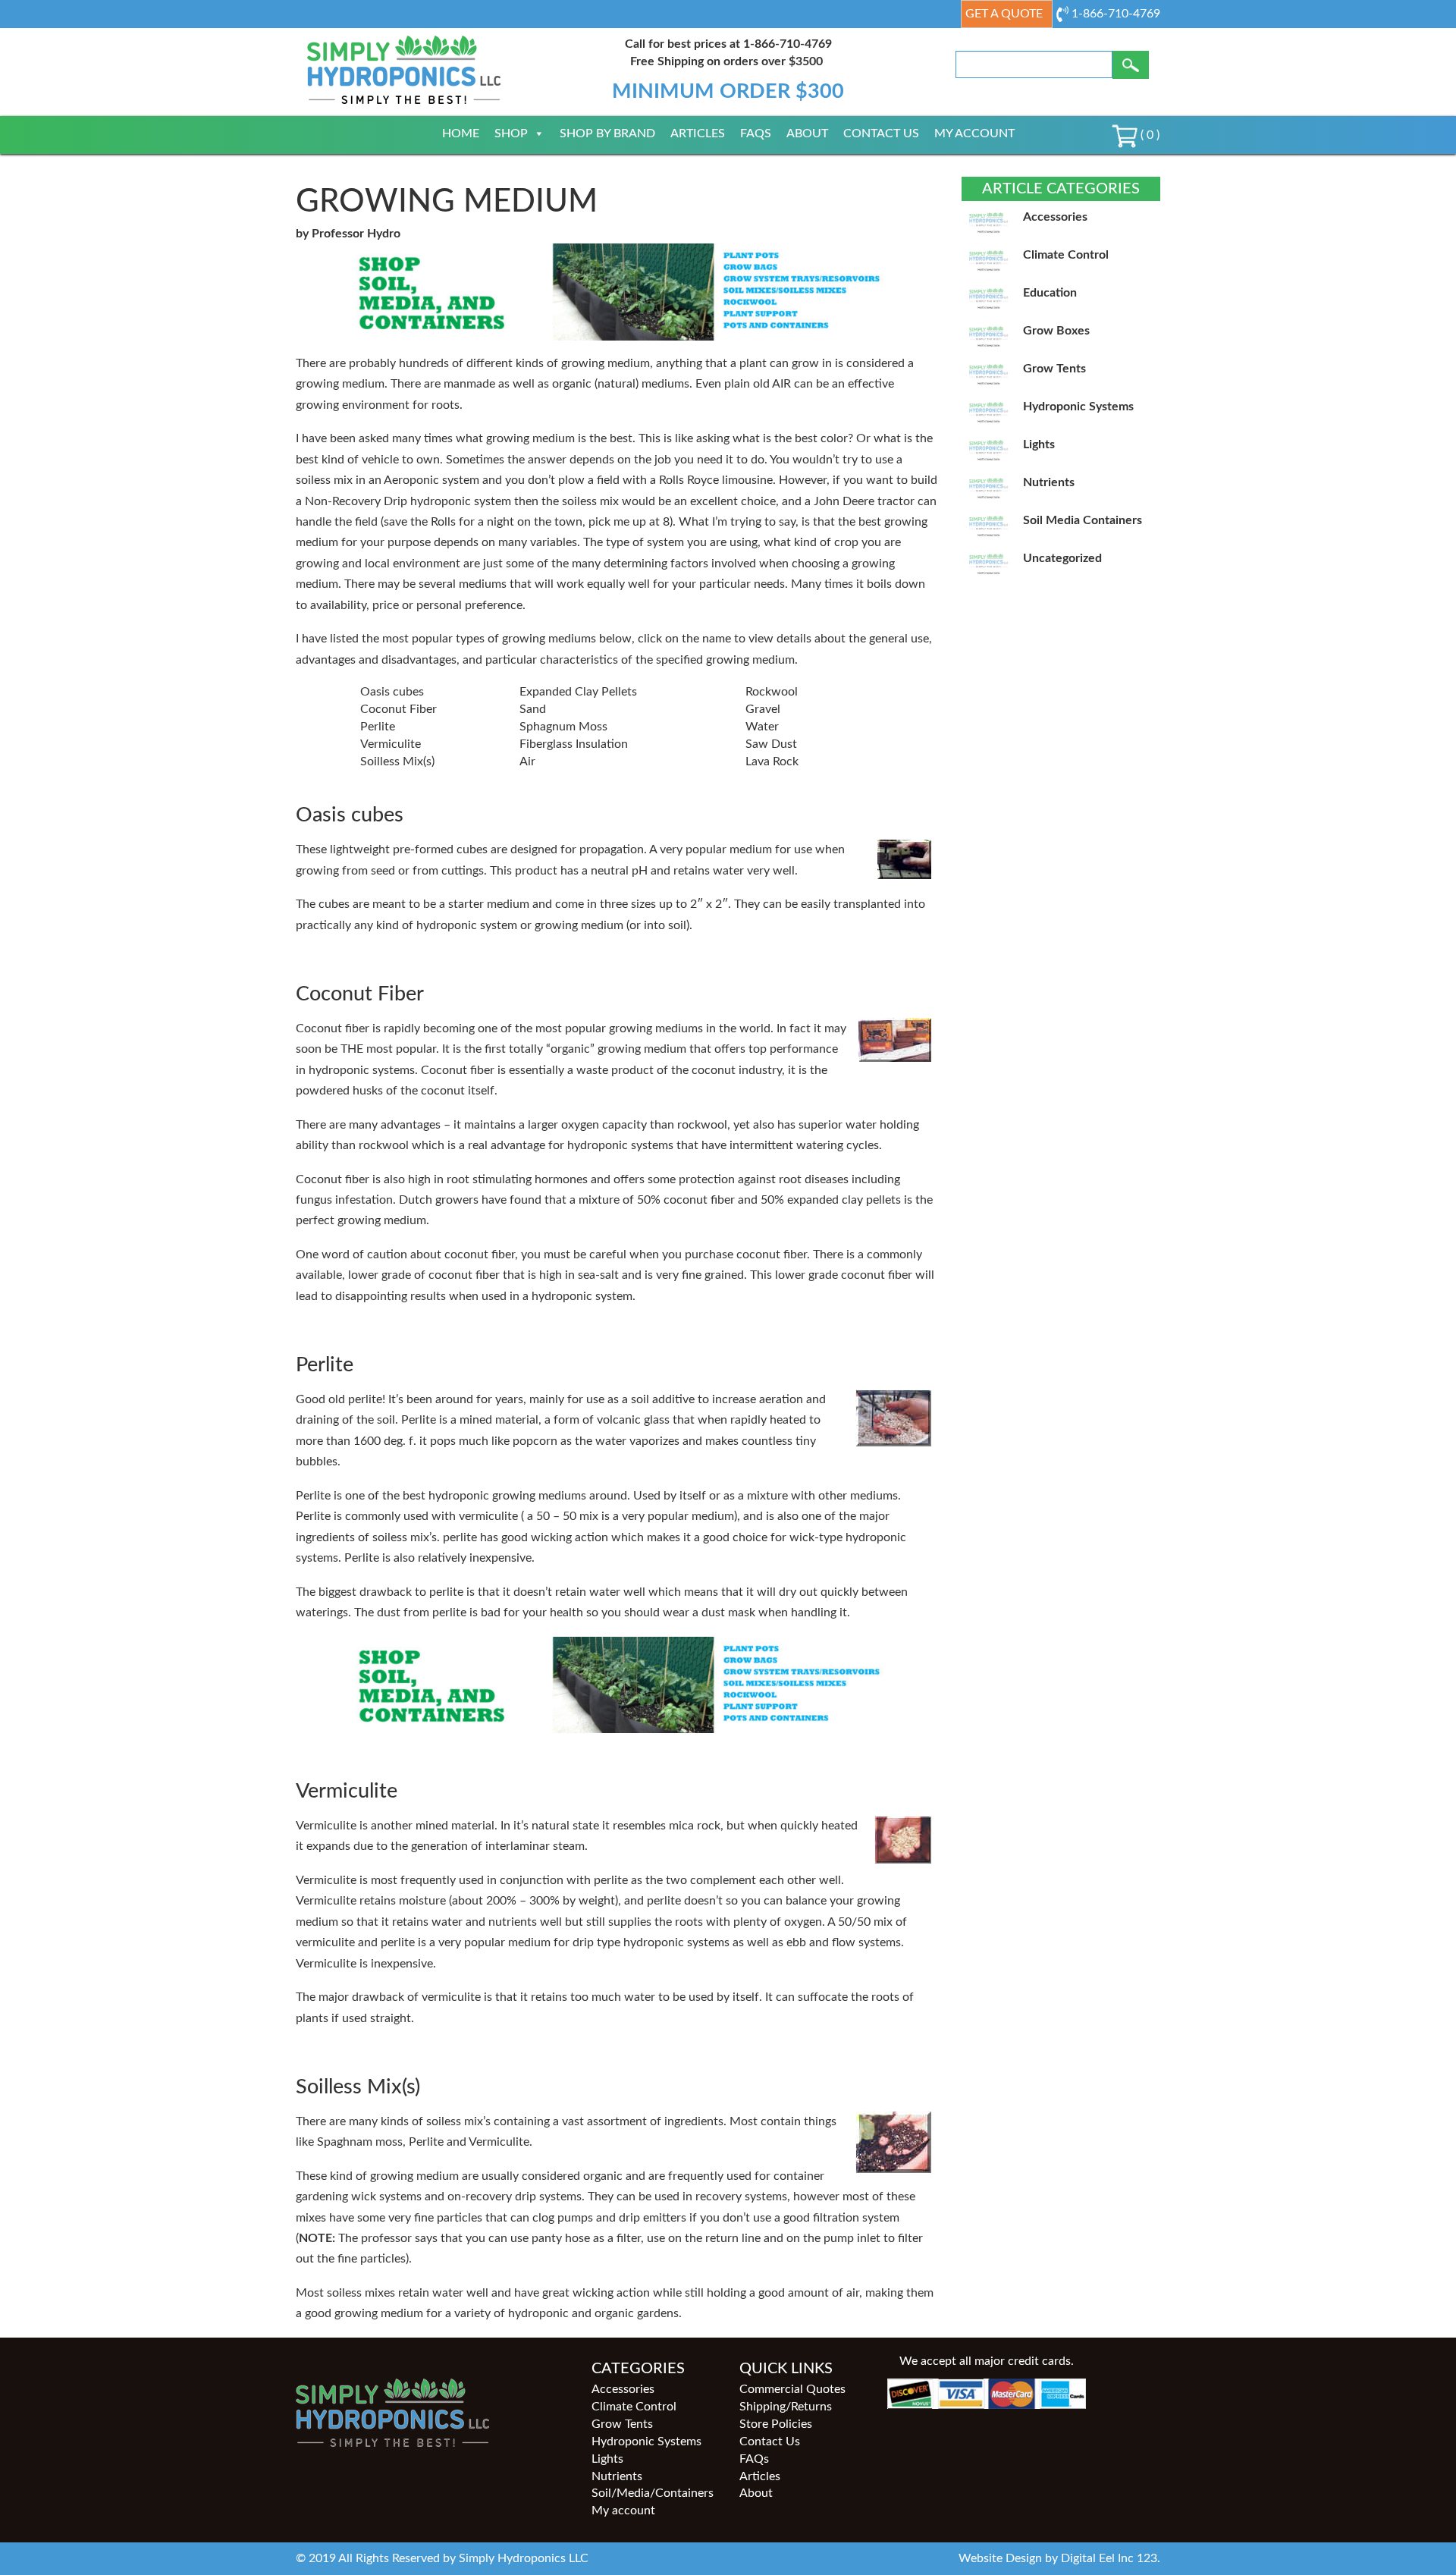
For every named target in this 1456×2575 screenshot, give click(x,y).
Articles (698, 133)
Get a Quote (1004, 14)
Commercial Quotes (792, 2389)
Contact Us (881, 133)
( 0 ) (1148, 135)
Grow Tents (622, 2424)
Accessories (623, 2389)
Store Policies (776, 2424)
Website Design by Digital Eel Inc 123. (1059, 2558)
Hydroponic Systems (646, 2442)
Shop (511, 133)
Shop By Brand (607, 133)
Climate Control (634, 2407)
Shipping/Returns (786, 2407)
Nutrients (617, 2476)
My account (974, 133)
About (807, 133)
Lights (607, 2459)
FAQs (756, 133)
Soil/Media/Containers (653, 2493)
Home (461, 133)
